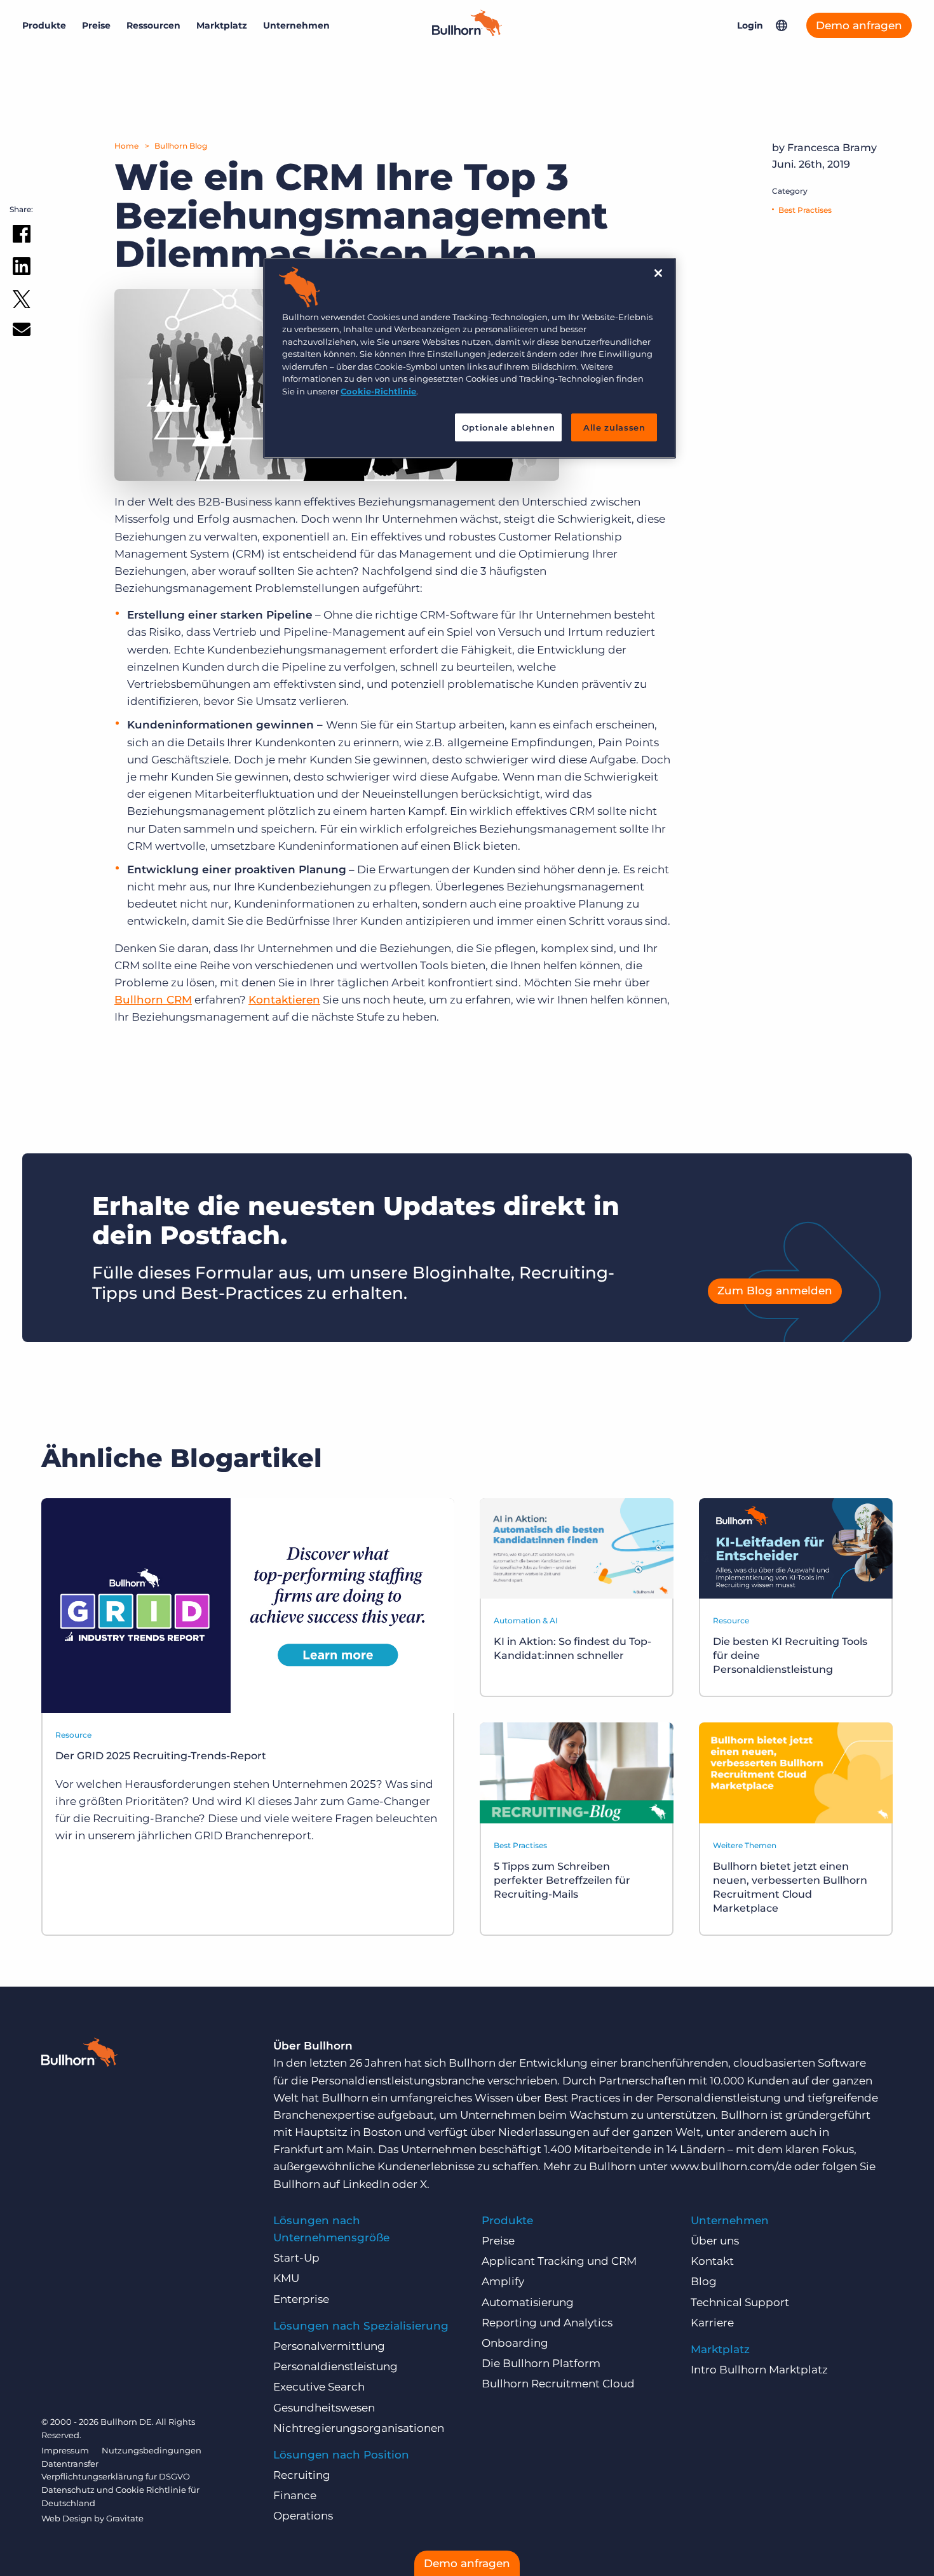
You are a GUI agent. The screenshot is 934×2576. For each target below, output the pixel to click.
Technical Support (740, 2302)
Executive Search (319, 2387)
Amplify (503, 2281)
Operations (303, 2516)
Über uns (715, 2241)
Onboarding (515, 2343)
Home (126, 146)
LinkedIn (366, 2184)
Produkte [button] (44, 25)
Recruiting (302, 2475)
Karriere (712, 2323)
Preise (96, 25)
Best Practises (805, 210)
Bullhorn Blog (181, 146)
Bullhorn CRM (153, 1000)
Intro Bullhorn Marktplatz (759, 2370)
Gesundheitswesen (324, 2408)
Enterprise (301, 2299)
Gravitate (125, 2518)
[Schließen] (658, 273)
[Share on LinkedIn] (22, 269)
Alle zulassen (614, 427)
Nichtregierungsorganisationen (359, 2428)
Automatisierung (528, 2302)
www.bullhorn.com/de (731, 2166)
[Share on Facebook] (22, 236)
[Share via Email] (22, 332)
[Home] (467, 32)
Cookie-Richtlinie (378, 391)
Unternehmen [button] (296, 25)
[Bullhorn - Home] (79, 2055)
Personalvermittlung (329, 2346)
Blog (704, 2281)
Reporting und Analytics (547, 2323)
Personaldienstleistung (335, 2366)
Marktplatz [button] (222, 25)
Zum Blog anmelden (775, 1291)
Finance (295, 2495)
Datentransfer (70, 2464)
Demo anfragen (859, 25)
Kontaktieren (284, 1000)
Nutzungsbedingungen (152, 2450)
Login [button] (750, 25)
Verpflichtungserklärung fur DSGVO (116, 2476)
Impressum (65, 2450)
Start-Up (296, 2258)
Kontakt (712, 2261)
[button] (782, 25)
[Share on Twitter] (22, 302)
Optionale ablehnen (509, 427)
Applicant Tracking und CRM (559, 2261)
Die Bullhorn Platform (541, 2363)
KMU (286, 2278)
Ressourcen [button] (153, 25)
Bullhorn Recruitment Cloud (558, 2384)
